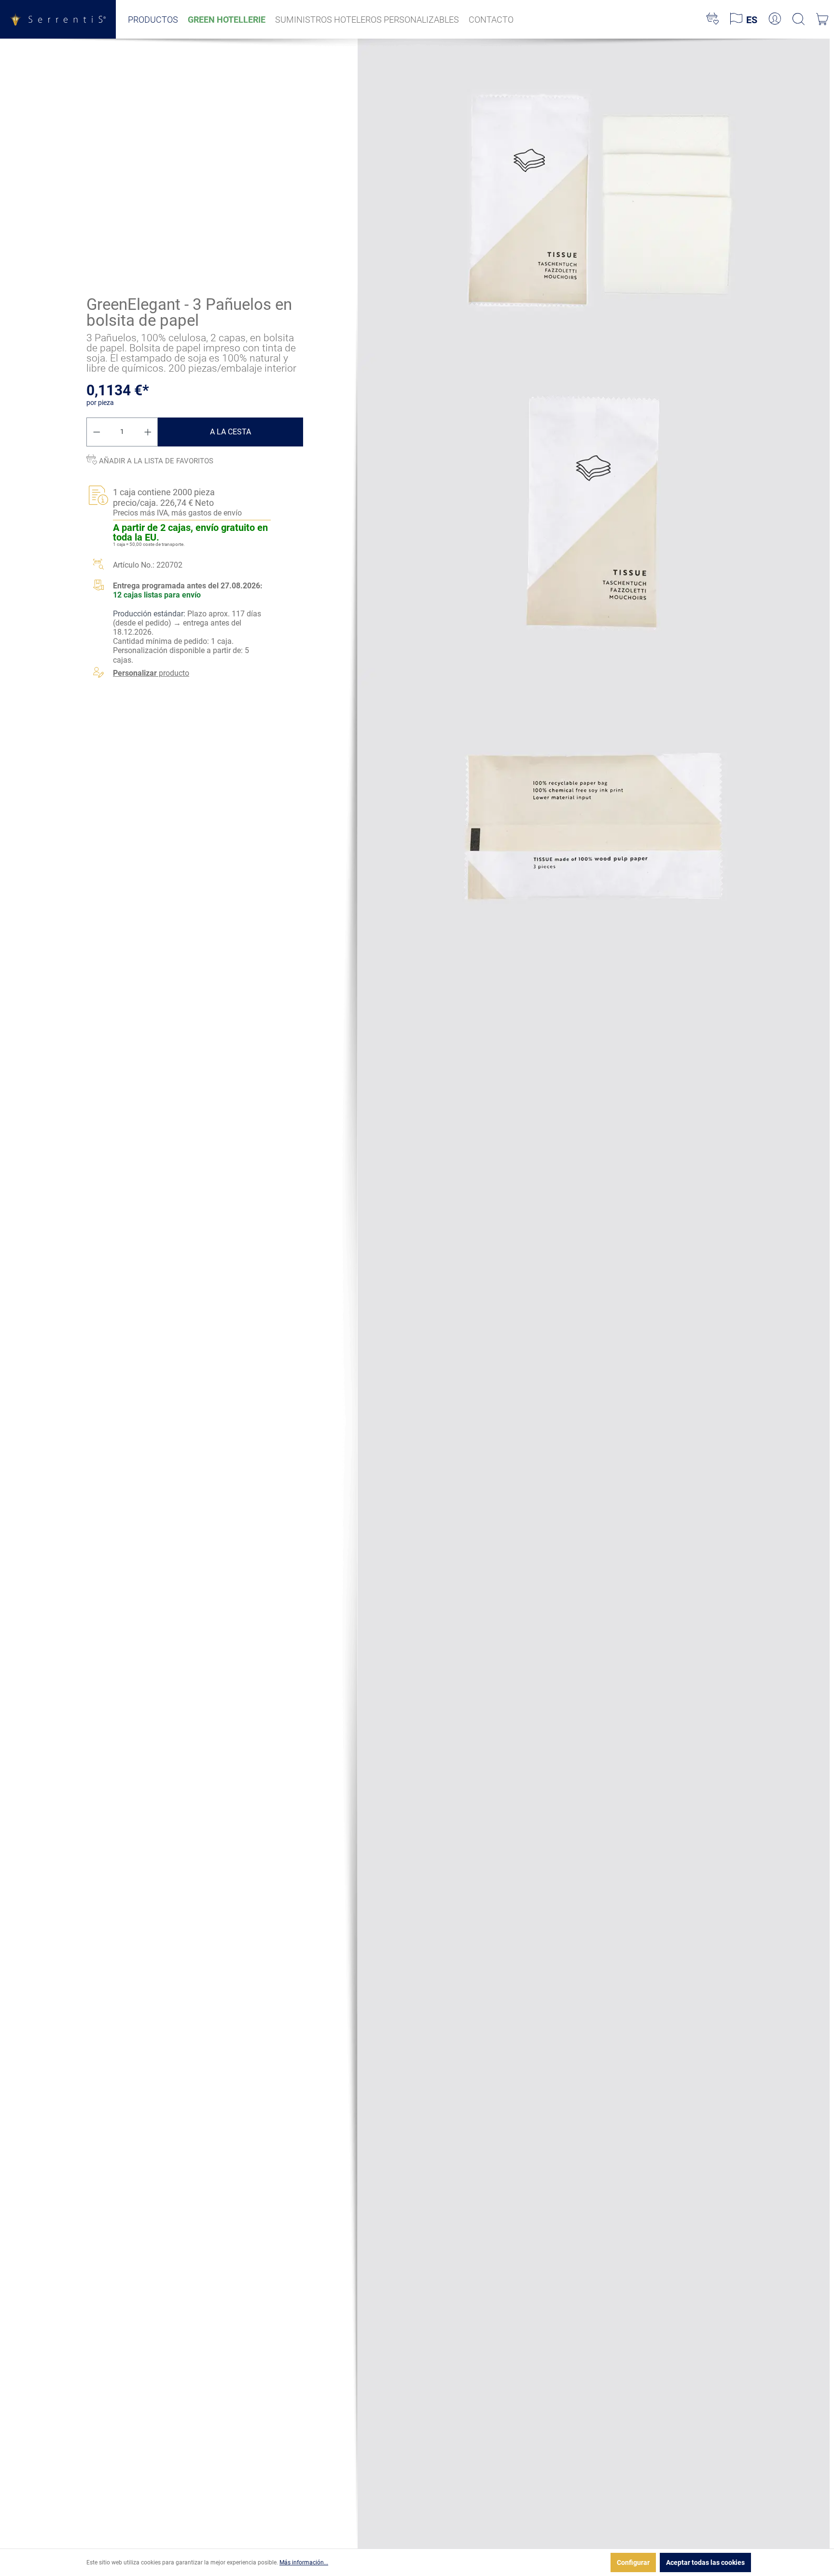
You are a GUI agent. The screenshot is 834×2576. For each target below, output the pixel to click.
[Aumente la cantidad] (148, 432)
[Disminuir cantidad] (97, 432)
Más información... (304, 2562)
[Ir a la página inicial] (58, 19)
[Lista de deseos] (713, 19)
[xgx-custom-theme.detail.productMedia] (594, 195)
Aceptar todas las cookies (705, 2562)
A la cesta (230, 432)
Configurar (633, 2562)
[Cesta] (822, 19)
